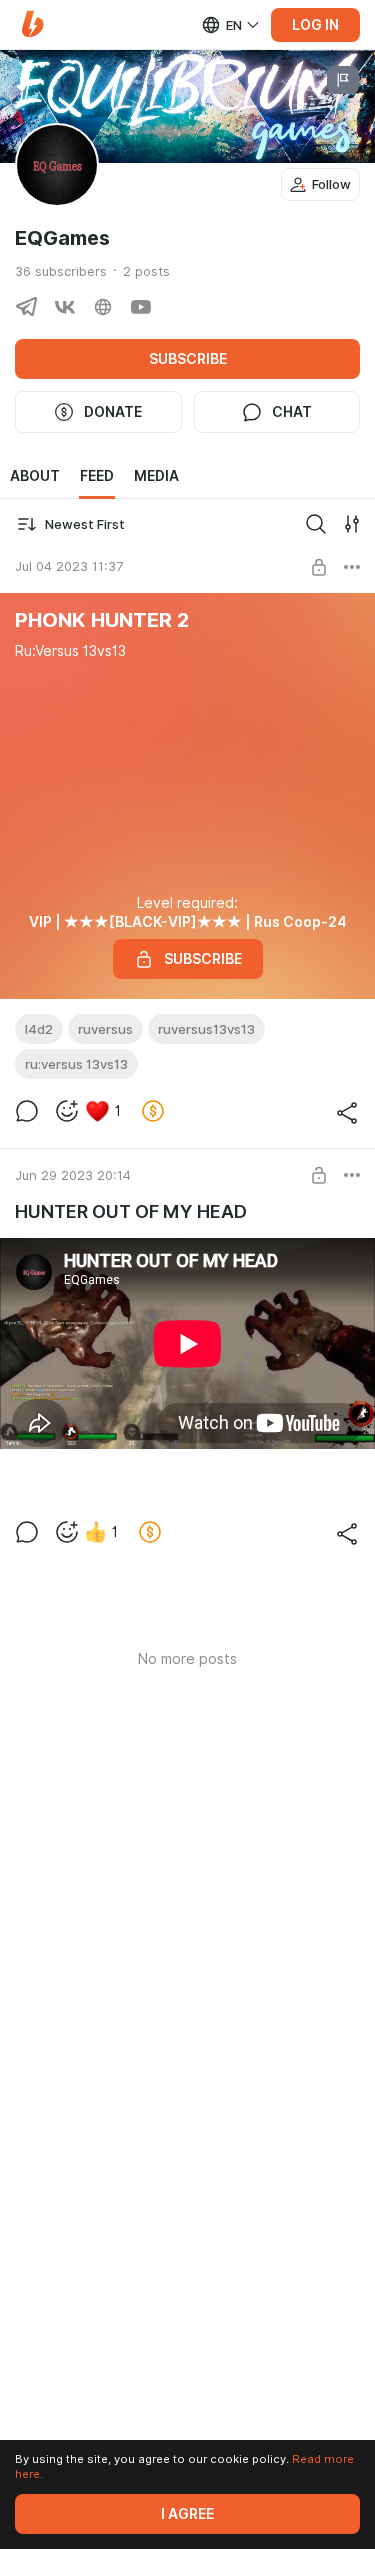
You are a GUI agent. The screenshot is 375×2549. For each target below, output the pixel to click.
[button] (32, 24)
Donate (113, 412)
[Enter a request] (316, 524)
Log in (315, 25)
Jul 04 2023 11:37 (69, 566)
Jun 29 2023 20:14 (73, 1175)
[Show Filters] (352, 524)
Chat (292, 412)
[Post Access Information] (319, 567)
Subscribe (188, 359)
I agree (187, 2514)
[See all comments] (27, 1111)
